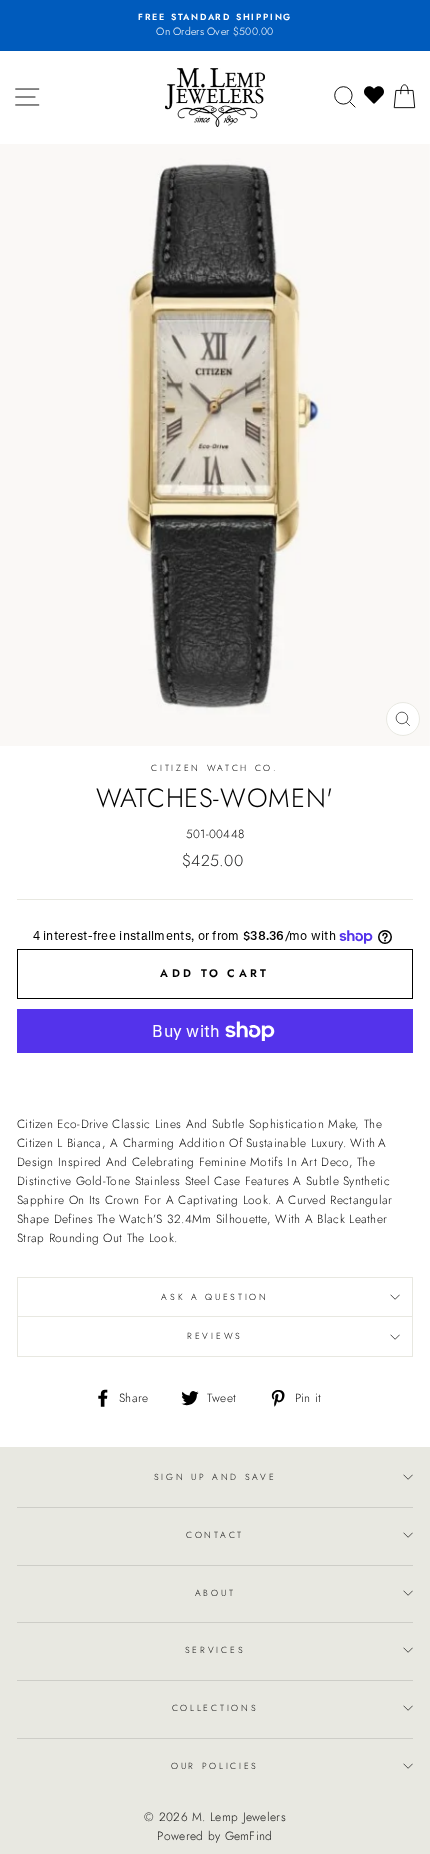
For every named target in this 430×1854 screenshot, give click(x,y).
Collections (215, 1707)
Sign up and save (215, 1476)
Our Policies (215, 1765)
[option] (215, 25)
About (215, 1592)
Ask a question (215, 1296)
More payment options (215, 1074)
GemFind (249, 1836)
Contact (215, 1534)
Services (215, 1649)
